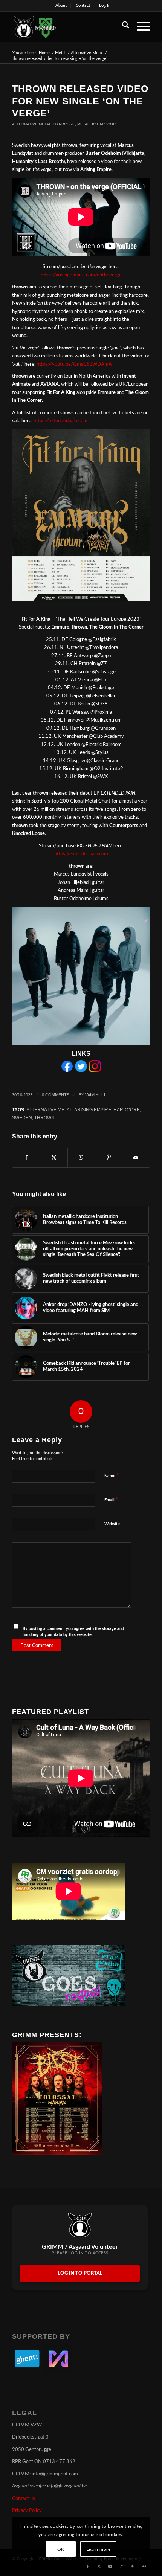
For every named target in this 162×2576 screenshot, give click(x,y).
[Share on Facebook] (26, 1158)
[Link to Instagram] (122, 2567)
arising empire (93, 1110)
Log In (105, 5)
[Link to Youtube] (110, 2567)
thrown (44, 1118)
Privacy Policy (27, 2511)
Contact (83, 5)
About (61, 5)
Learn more (99, 2549)
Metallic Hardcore (98, 124)
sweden (22, 1118)
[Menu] (140, 27)
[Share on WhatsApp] (81, 1158)
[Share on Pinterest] (109, 1158)
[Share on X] (54, 1158)
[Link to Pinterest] (133, 2567)
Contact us (24, 2499)
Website (112, 1524)
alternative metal (49, 1110)
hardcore (127, 1110)
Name (112, 1476)
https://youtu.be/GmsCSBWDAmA (74, 364)
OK (61, 2549)
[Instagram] (95, 1071)
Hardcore (64, 124)
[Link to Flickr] (144, 2567)
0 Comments (56, 1095)
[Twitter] (81, 1071)
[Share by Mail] (136, 1158)
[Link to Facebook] (88, 2567)
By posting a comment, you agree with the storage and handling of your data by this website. (73, 1632)
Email (111, 1500)
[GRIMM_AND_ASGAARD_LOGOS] (67, 27)
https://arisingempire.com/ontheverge (81, 275)
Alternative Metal (32, 124)
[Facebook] (67, 1071)
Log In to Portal (80, 2273)
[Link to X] (99, 2567)
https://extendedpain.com (60, 421)
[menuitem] (61, 6)
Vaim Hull (96, 1095)
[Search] (122, 27)
